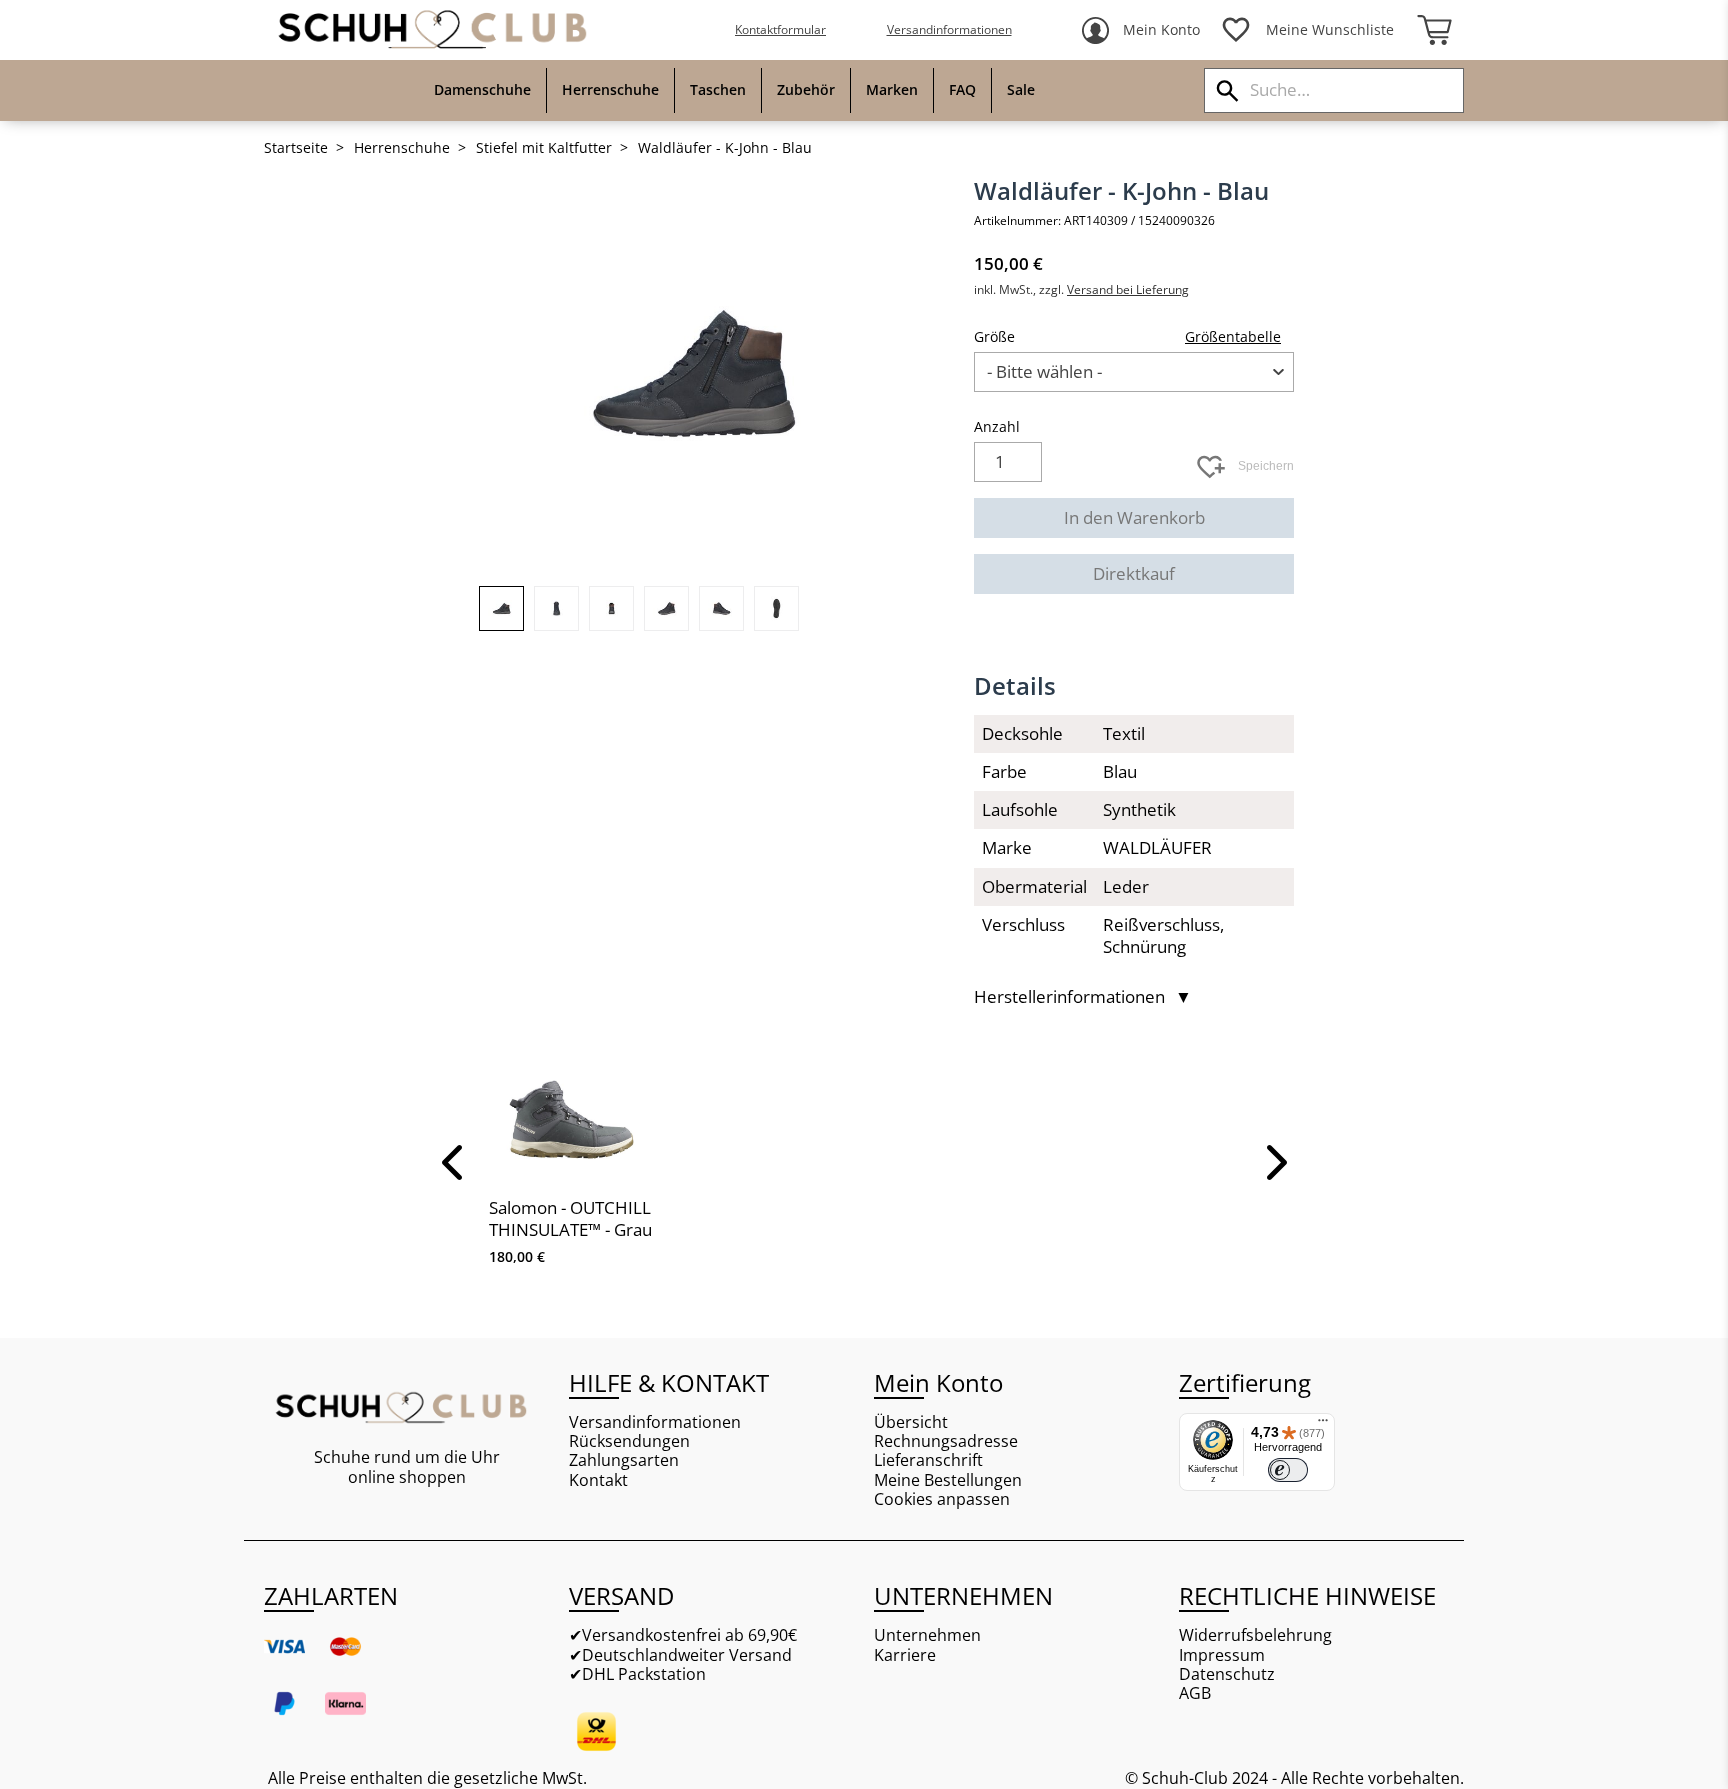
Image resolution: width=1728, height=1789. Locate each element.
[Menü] (1323, 1425)
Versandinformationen (949, 29)
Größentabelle (1233, 336)
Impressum (1222, 1655)
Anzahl (997, 426)
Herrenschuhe (402, 148)
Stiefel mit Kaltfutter (544, 148)
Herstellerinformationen (1083, 997)
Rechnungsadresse (946, 1441)
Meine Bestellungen (948, 1480)
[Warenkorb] (1434, 30)
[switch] (1288, 1470)
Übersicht (911, 1422)
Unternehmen (927, 1635)
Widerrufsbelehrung (1255, 1635)
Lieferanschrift (928, 1460)
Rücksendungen (629, 1441)
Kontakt (598, 1480)
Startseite (296, 148)
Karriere (905, 1655)
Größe (994, 336)
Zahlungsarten (624, 1460)
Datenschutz (1227, 1674)
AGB (1195, 1693)
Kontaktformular (780, 29)
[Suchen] (1227, 90)
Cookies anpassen (942, 1499)
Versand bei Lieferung (1128, 289)
